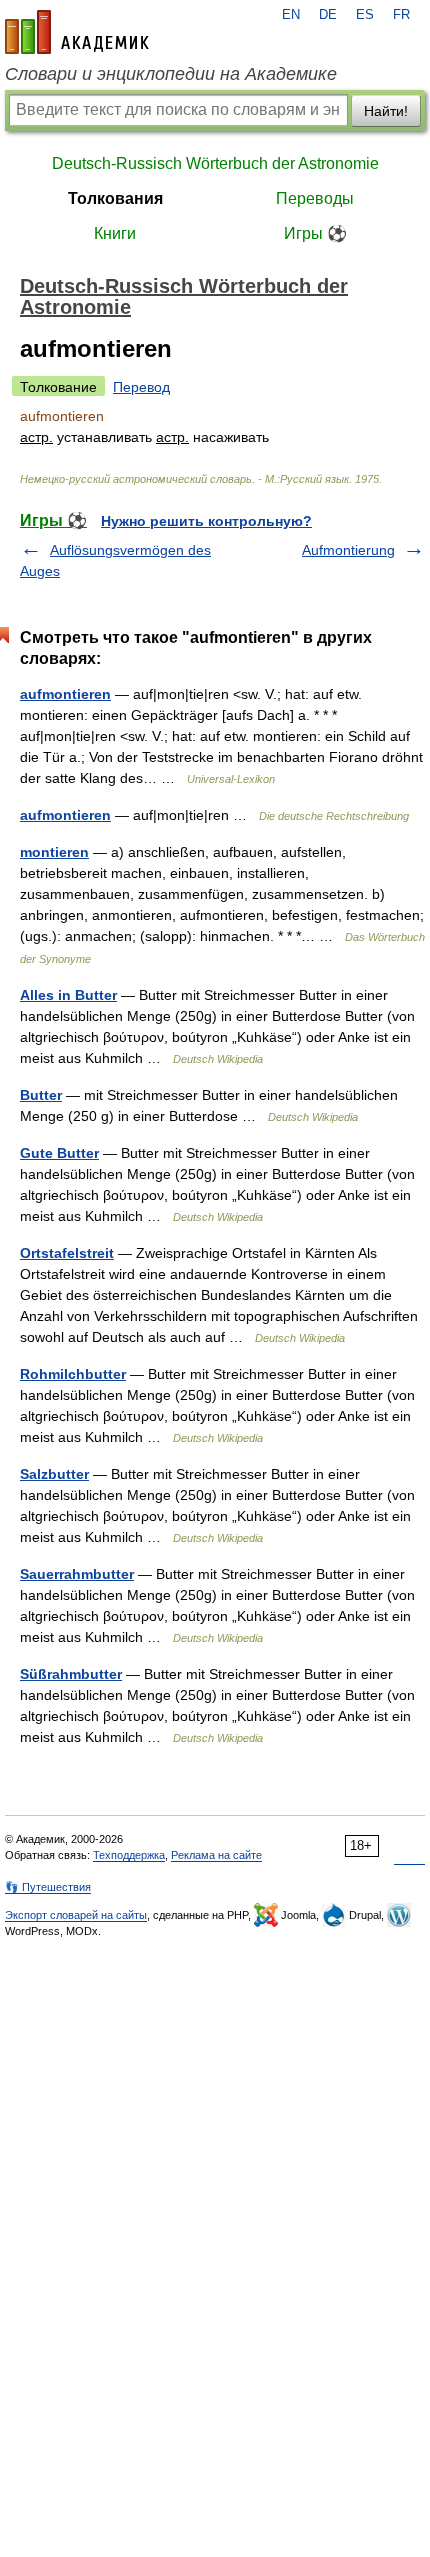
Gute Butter (59, 1153)
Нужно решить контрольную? (206, 521)
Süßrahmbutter (71, 1674)
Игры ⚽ (315, 233)
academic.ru (77, 32)
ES (365, 15)
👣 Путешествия (48, 1887)
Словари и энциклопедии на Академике (171, 74)
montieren (54, 852)
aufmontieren (65, 694)
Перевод (141, 387)
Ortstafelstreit (67, 1253)
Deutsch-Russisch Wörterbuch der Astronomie (215, 163)
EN (291, 15)
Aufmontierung (348, 550)
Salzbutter (54, 1474)
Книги (115, 233)
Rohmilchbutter (73, 1374)
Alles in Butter (68, 995)
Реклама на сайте (216, 1855)
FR (401, 15)
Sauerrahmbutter (77, 1574)
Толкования (115, 198)
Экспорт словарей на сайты (76, 1915)
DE (328, 15)
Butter (41, 1095)
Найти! (386, 111)
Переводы (315, 198)
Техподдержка (129, 1855)
